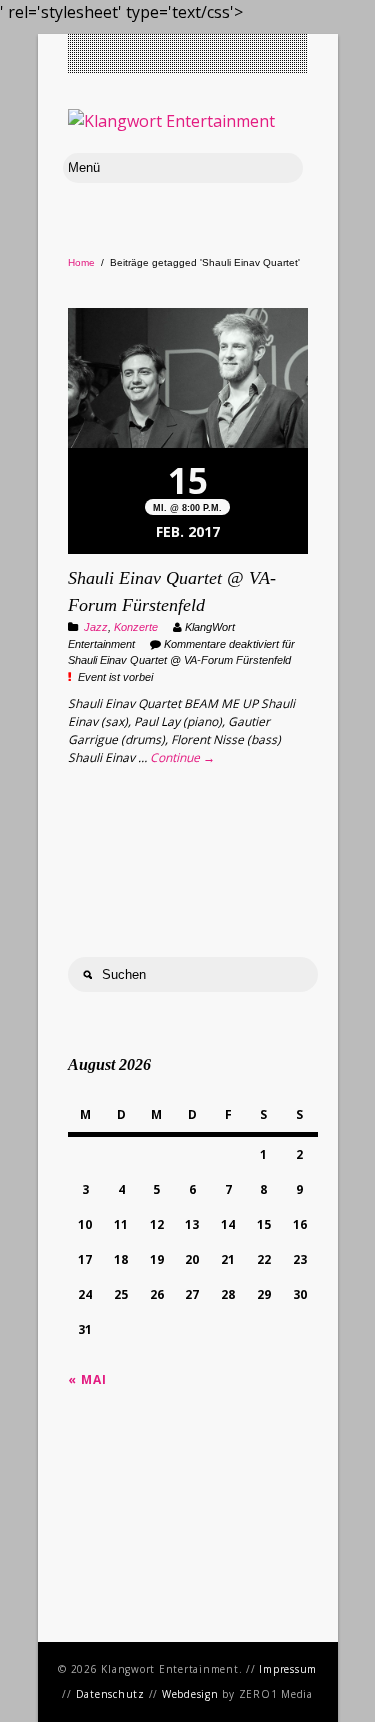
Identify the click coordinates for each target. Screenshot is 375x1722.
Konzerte (136, 627)
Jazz (96, 627)
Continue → (182, 757)
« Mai (87, 1379)
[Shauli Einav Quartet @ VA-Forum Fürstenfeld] (188, 380)
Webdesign (190, 1694)
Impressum (288, 1669)
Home (81, 262)
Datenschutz (110, 1694)
